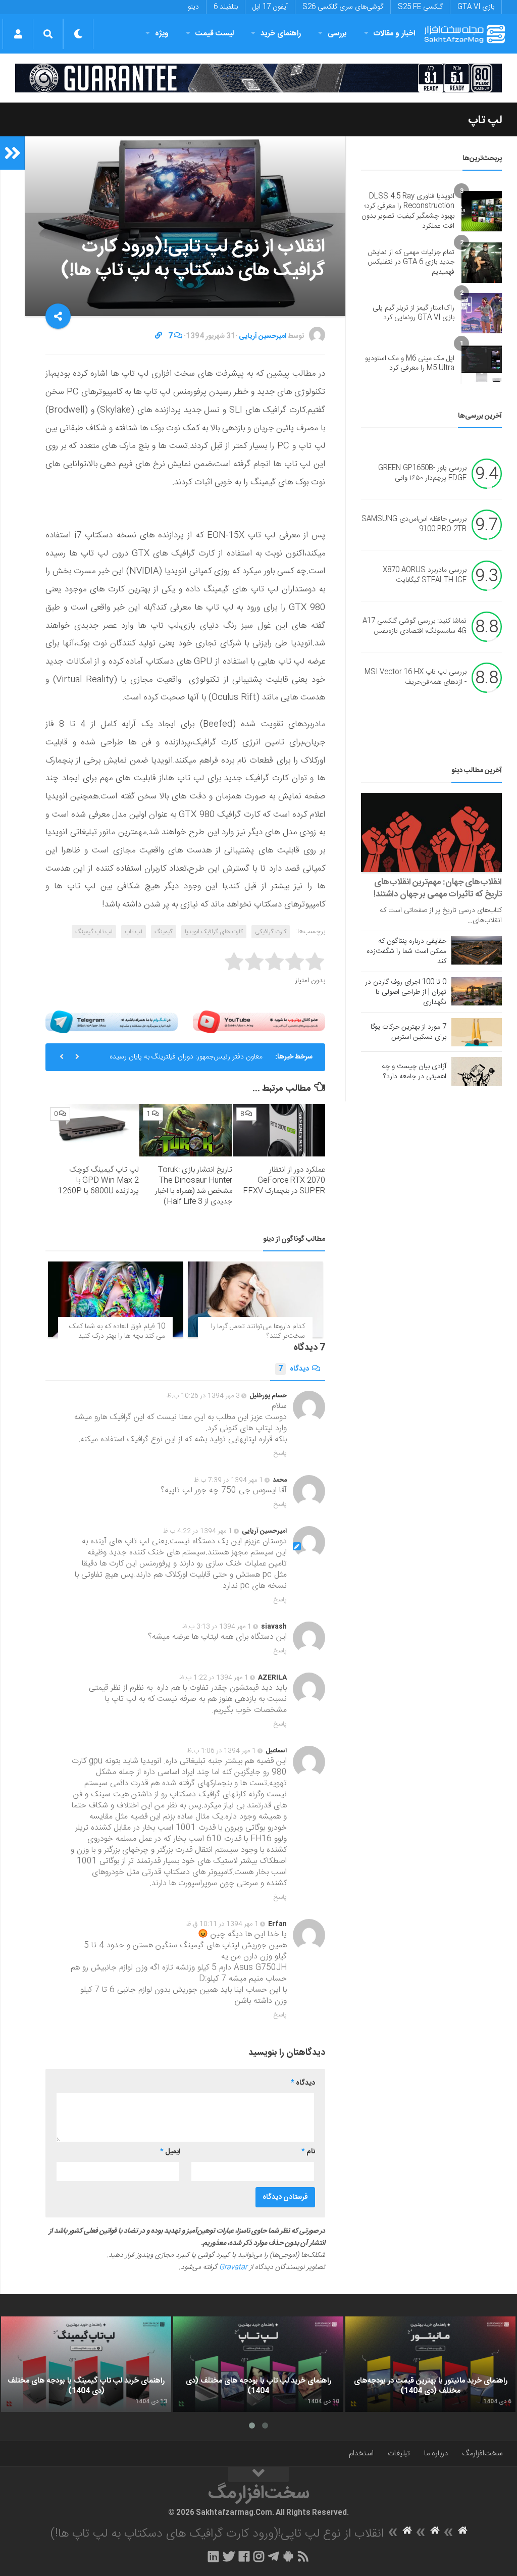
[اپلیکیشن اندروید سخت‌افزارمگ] (288, 2556)
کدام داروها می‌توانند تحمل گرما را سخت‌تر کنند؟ (258, 1332)
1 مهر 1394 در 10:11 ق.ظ (222, 1924)
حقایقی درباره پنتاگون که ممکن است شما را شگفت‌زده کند (406, 951)
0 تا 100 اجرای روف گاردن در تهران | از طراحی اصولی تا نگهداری (406, 992)
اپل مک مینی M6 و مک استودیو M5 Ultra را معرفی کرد (410, 364)
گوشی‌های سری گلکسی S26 (343, 7)
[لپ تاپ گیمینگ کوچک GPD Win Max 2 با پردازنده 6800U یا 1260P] (93, 1130)
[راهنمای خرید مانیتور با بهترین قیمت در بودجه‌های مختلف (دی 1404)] (430, 2364)
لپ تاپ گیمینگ (94, 932)
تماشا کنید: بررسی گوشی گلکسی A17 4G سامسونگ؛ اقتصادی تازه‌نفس (415, 627)
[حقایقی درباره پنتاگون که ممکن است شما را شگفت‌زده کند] (477, 950)
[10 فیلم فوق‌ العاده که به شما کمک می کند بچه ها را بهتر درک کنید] (115, 1299)
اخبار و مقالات (394, 34)
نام (308, 2152)
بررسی (337, 34)
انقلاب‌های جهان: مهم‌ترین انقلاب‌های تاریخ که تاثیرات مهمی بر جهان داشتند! (438, 888)
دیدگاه (294, 1369)
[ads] (258, 78)
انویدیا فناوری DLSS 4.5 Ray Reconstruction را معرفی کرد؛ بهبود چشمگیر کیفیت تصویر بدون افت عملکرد (408, 211)
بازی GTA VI (476, 7)
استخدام (361, 2454)
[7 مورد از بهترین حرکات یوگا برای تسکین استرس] (477, 1032)
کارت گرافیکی (271, 932)
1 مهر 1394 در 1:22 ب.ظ (214, 1678)
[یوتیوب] (259, 1022)
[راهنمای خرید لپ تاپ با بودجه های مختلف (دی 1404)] (258, 2364)
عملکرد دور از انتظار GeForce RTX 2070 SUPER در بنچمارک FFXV (284, 1180)
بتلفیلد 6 (226, 7)
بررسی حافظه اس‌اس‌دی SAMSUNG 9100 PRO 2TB (414, 525)
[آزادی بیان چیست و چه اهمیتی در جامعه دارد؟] (477, 1071)
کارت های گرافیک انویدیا (214, 932)
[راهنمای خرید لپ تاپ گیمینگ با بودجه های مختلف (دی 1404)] (86, 2364)
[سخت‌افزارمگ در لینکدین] (213, 2556)
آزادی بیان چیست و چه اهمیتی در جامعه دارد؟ (414, 1072)
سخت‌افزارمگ (482, 2454)
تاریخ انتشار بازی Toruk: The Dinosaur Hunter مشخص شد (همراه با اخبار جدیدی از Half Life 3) (194, 1186)
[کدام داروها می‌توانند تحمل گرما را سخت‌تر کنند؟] (255, 1299)
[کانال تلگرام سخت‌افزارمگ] (273, 2556)
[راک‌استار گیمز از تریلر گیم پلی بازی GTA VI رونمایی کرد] (482, 313)
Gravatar (233, 2267)
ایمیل (170, 2152)
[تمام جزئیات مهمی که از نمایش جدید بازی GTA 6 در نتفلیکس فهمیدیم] (482, 263)
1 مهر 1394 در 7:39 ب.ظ (228, 1480)
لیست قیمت (215, 34)
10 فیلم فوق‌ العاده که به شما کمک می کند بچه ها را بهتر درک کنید (117, 1332)
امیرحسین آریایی (263, 336)
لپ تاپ (485, 120)
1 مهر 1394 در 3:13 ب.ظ (217, 1627)
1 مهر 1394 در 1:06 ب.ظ (221, 1751)
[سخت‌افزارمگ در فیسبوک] (244, 2556)
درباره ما (436, 2454)
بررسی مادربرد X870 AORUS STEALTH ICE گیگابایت (425, 576)
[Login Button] (18, 34)
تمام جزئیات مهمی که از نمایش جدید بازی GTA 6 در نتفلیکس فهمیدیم (411, 262)
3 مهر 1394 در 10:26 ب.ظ (203, 1396)
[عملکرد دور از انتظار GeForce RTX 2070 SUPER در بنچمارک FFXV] (279, 1130)
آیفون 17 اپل (270, 7)
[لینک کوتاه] (159, 336)
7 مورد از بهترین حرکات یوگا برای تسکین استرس (408, 1032)
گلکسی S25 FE (420, 7)
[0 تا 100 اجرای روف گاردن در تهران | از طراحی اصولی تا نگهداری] (477, 991)
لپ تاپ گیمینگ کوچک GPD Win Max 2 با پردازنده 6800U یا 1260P (98, 1180)
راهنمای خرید (281, 34)
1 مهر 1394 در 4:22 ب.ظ (198, 1531)
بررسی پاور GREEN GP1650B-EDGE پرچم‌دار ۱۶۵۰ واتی (422, 474)
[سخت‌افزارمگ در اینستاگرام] (259, 2556)
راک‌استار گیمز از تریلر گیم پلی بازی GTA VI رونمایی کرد (413, 313)
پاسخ (280, 1453)
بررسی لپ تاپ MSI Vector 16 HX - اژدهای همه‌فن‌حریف (416, 678)
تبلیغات (399, 2454)
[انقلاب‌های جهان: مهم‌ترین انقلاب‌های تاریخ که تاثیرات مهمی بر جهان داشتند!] (431, 832)
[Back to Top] (258, 2474)
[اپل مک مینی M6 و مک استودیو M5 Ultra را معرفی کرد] (482, 364)
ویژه (162, 34)
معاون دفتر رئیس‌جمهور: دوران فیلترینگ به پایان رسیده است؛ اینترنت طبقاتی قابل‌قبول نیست (186, 1061)
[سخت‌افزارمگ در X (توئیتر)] (229, 2556)
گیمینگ (164, 932)
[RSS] (303, 2556)
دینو (193, 7)
